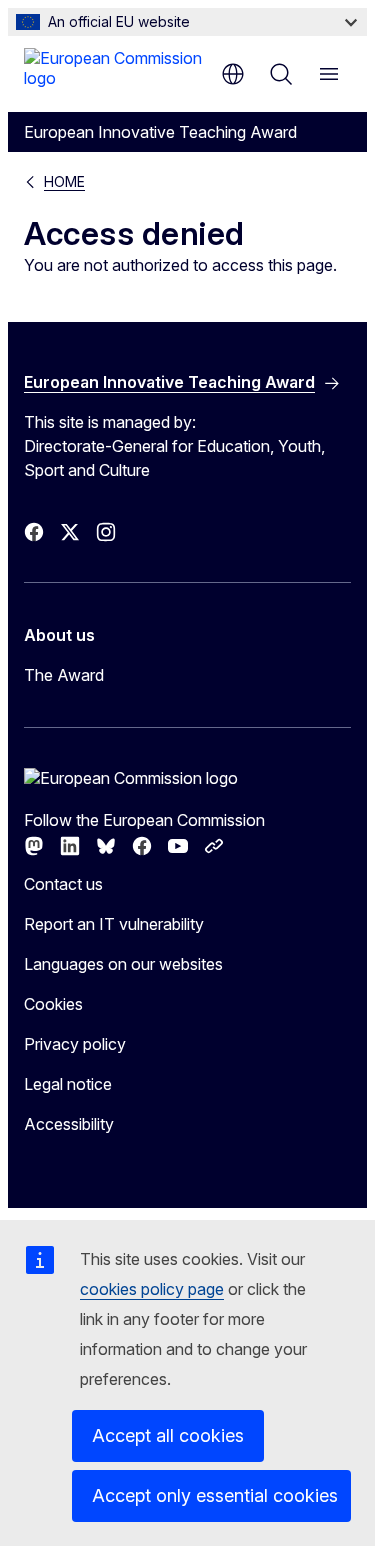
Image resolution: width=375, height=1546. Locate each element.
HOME (64, 181)
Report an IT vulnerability (114, 924)
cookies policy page (152, 1289)
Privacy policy (75, 1044)
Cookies (53, 1004)
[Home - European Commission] (117, 72)
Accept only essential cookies (215, 1495)
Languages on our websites (123, 964)
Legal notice (68, 1084)
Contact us (63, 884)
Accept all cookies (168, 1435)
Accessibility (69, 1124)
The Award (64, 675)
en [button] (233, 74)
